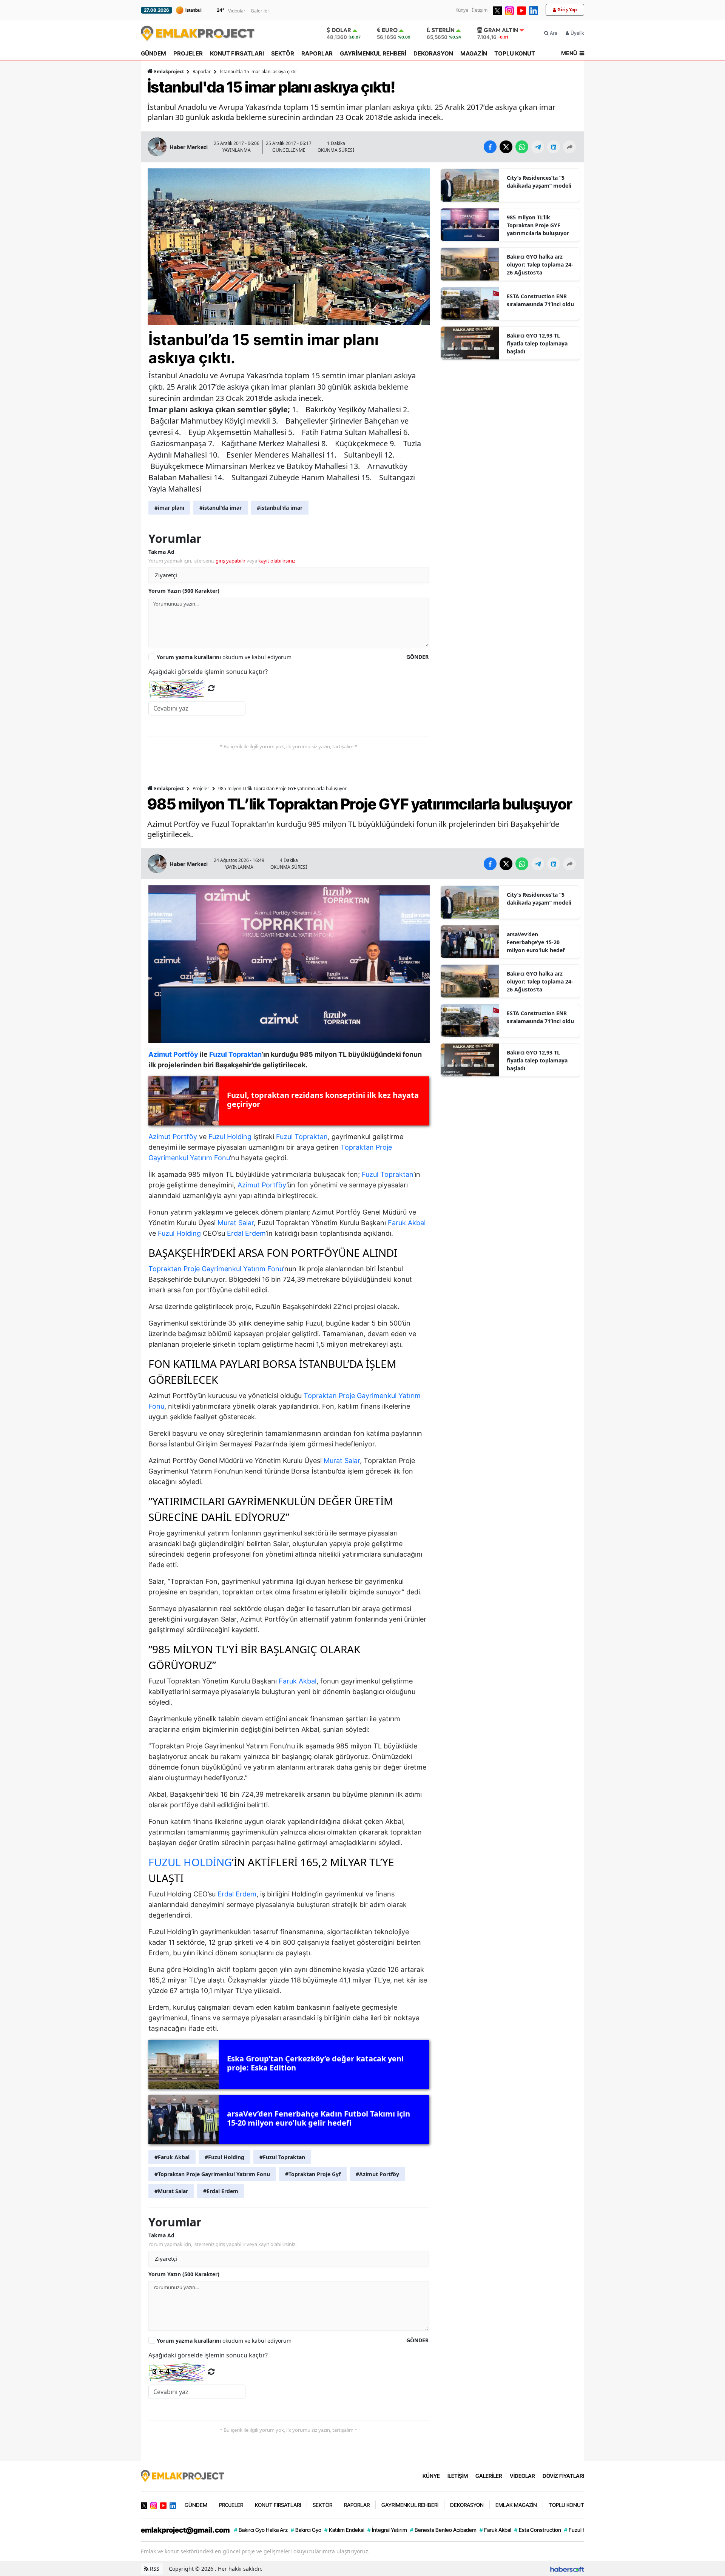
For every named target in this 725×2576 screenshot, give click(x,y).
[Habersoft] (567, 2569)
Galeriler (260, 11)
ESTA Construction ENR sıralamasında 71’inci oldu (540, 300)
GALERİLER (489, 2476)
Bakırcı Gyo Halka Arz (261, 2530)
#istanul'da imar (221, 508)
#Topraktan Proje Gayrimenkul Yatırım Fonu (212, 2174)
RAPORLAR (317, 53)
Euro (390, 30)
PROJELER (188, 53)
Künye (462, 10)
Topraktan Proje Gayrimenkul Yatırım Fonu (216, 1269)
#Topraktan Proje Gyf (313, 2174)
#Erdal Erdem (221, 2191)
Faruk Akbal (407, 1223)
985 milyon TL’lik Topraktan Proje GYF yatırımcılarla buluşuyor (538, 225)
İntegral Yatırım (387, 2530)
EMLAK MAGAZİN (516, 2505)
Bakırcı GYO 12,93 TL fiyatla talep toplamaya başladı (537, 343)
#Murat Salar (171, 2191)
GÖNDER (417, 657)
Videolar (237, 11)
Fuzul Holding (230, 1137)
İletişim (480, 10)
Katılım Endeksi (344, 2530)
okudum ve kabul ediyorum (224, 657)
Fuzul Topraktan (302, 1137)
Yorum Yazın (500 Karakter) (184, 591)
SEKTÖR (283, 53)
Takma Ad (161, 552)
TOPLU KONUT (515, 53)
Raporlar (202, 72)
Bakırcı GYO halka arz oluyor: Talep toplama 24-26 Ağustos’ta (540, 264)
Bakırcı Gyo (306, 2530)
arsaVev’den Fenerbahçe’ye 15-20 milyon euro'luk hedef (536, 942)
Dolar (341, 30)
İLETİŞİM (458, 2476)
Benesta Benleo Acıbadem (443, 2530)
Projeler (201, 789)
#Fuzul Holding (224, 2157)
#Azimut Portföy (377, 2174)
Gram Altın (501, 30)
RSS (154, 2569)
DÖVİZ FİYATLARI (563, 2476)
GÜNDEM (153, 53)
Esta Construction (538, 2530)
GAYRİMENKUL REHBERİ (373, 53)
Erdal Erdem (246, 1233)
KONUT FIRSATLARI (237, 53)
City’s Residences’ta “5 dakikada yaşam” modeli (539, 182)
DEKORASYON (433, 53)
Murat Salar (236, 1223)
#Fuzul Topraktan (282, 2157)
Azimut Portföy (173, 1137)
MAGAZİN (474, 53)
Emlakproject (169, 72)
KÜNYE (431, 2476)
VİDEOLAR (522, 2476)
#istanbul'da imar (280, 508)
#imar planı (169, 508)
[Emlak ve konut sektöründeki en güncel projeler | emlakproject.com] (182, 2475)
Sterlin (443, 30)
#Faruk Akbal (172, 2157)
